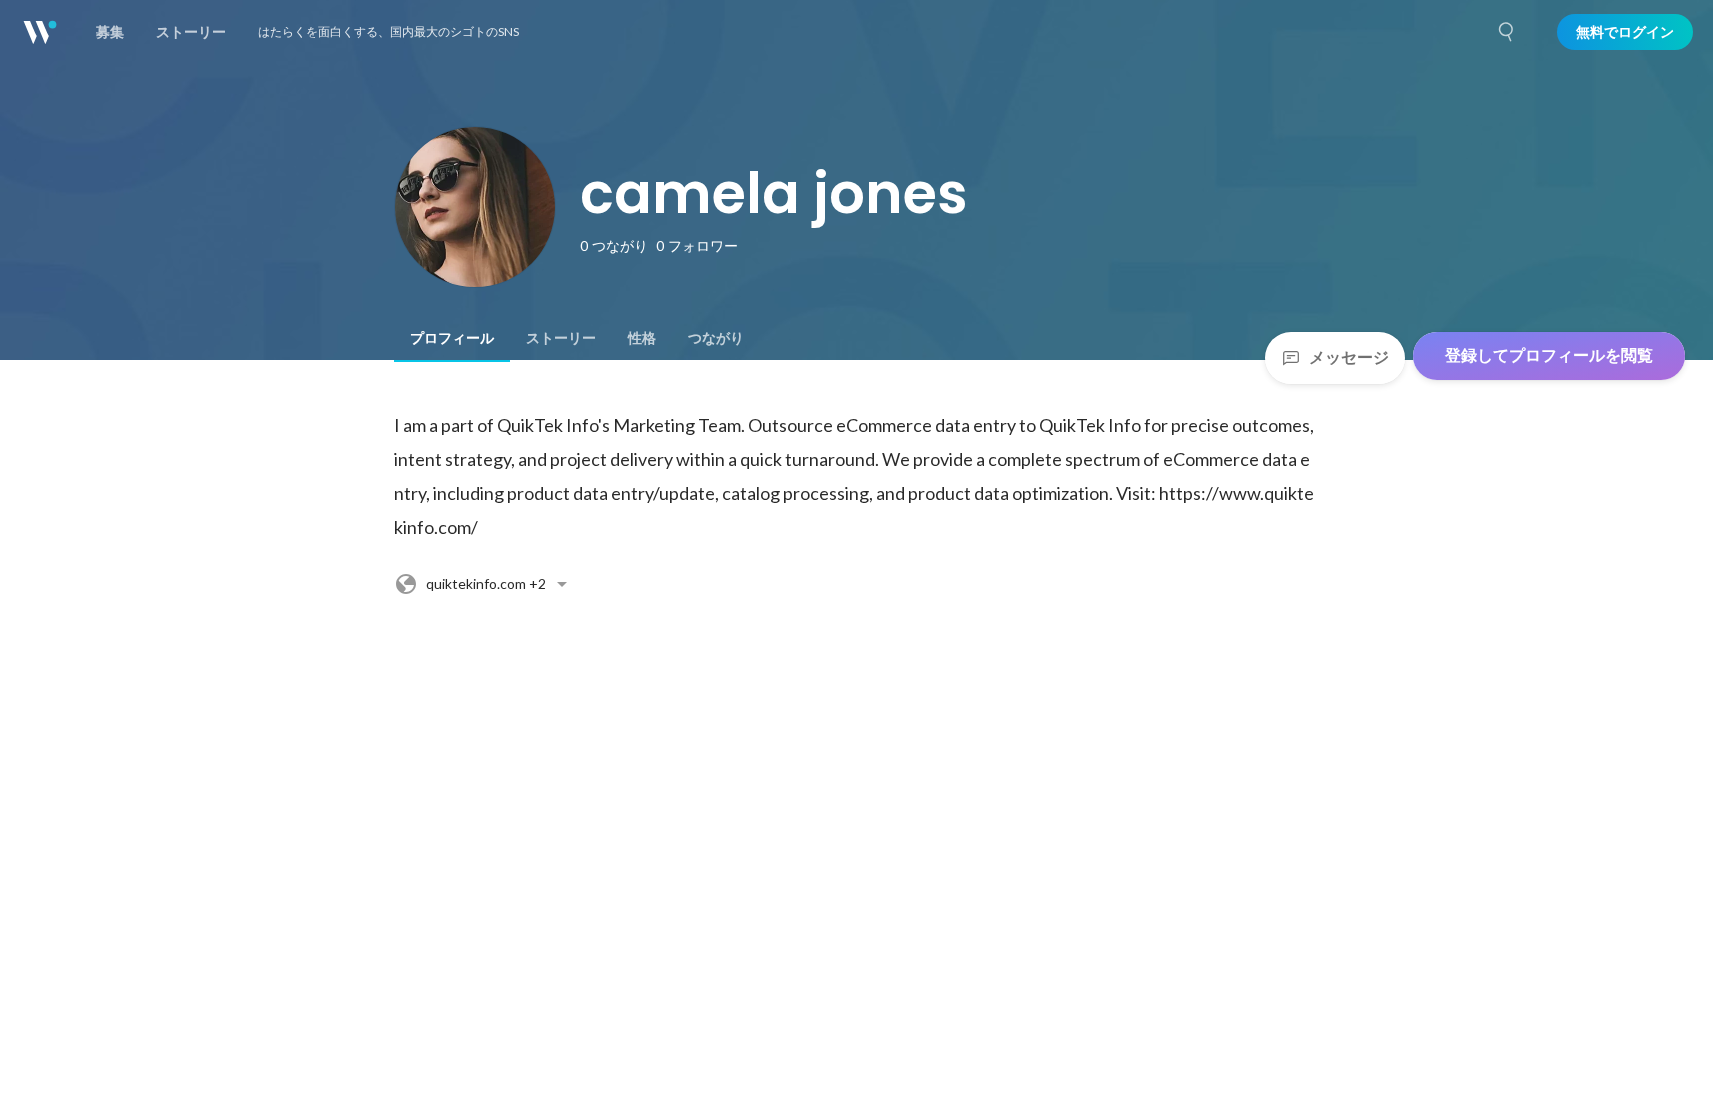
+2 (486, 583)
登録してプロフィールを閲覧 (1549, 355)
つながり (716, 338)
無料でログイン (1625, 32)
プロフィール (452, 338)
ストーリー (561, 338)
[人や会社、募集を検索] (1507, 32)
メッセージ (1349, 357)
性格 (642, 338)
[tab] (452, 338)
